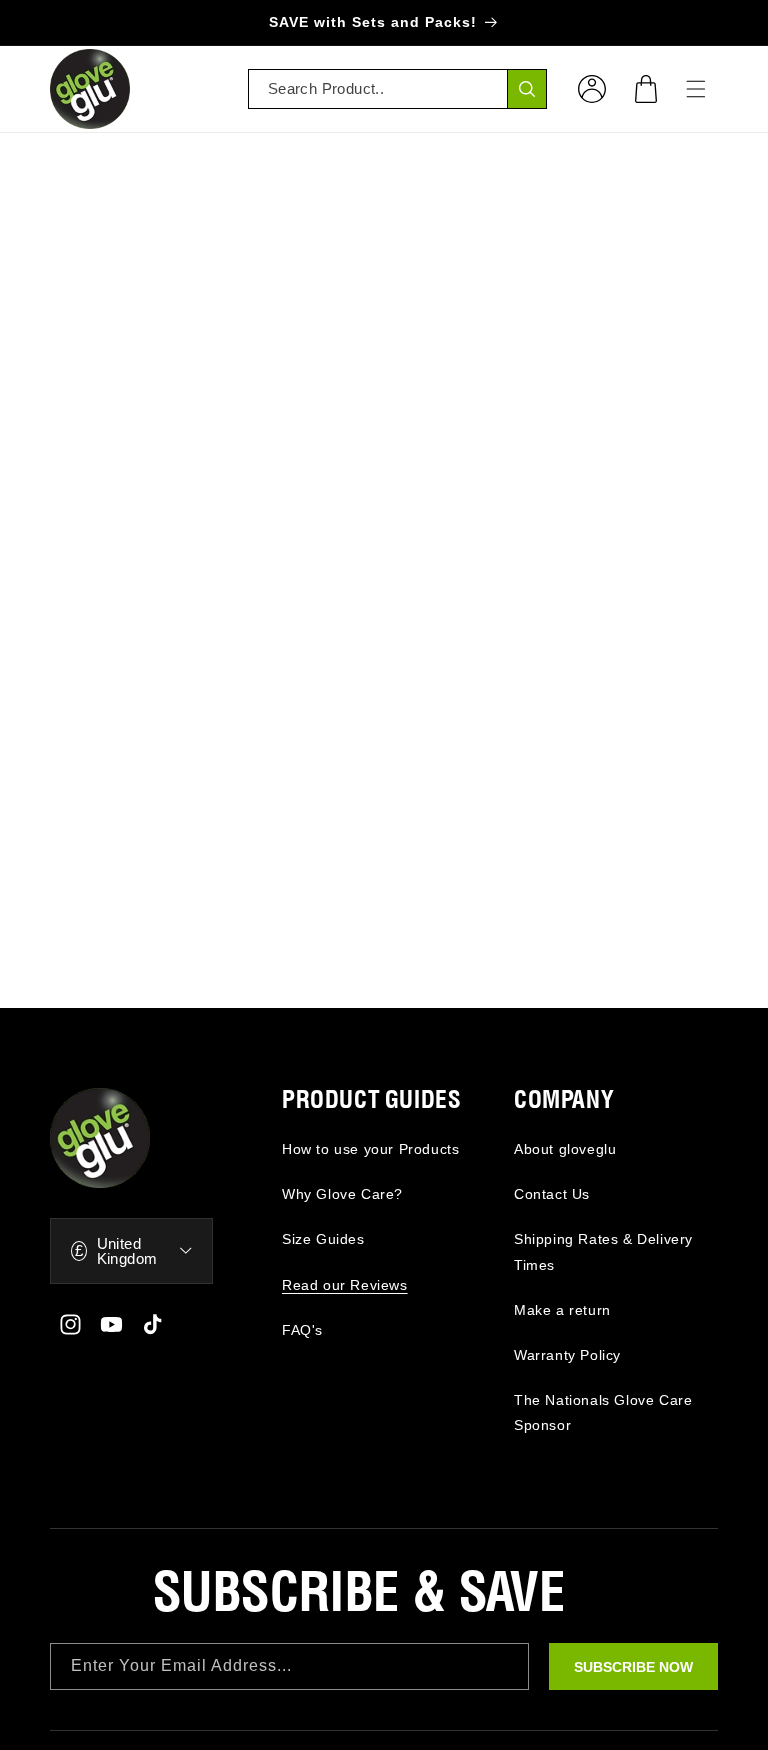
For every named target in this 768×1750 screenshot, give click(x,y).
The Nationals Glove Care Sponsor (603, 1412)
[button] (646, 89)
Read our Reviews (345, 1285)
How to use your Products (370, 1149)
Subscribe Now (633, 1667)
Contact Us (552, 1194)
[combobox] (397, 89)
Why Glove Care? (342, 1194)
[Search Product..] (527, 89)
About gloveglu (565, 1149)
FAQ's (302, 1330)
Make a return (562, 1310)
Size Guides (323, 1239)
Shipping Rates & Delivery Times (603, 1251)
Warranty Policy (567, 1355)
